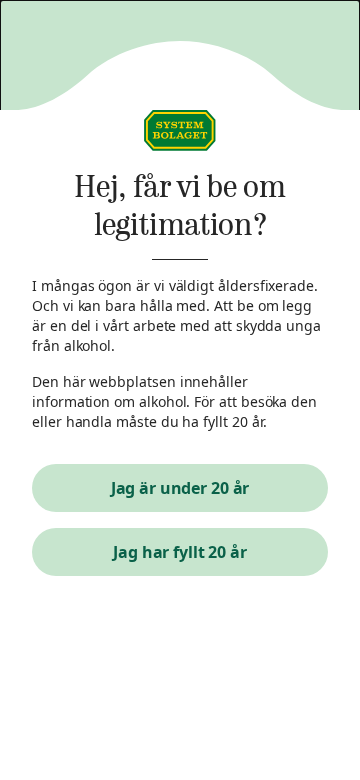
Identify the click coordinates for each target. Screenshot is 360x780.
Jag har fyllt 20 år (180, 552)
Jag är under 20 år (180, 488)
